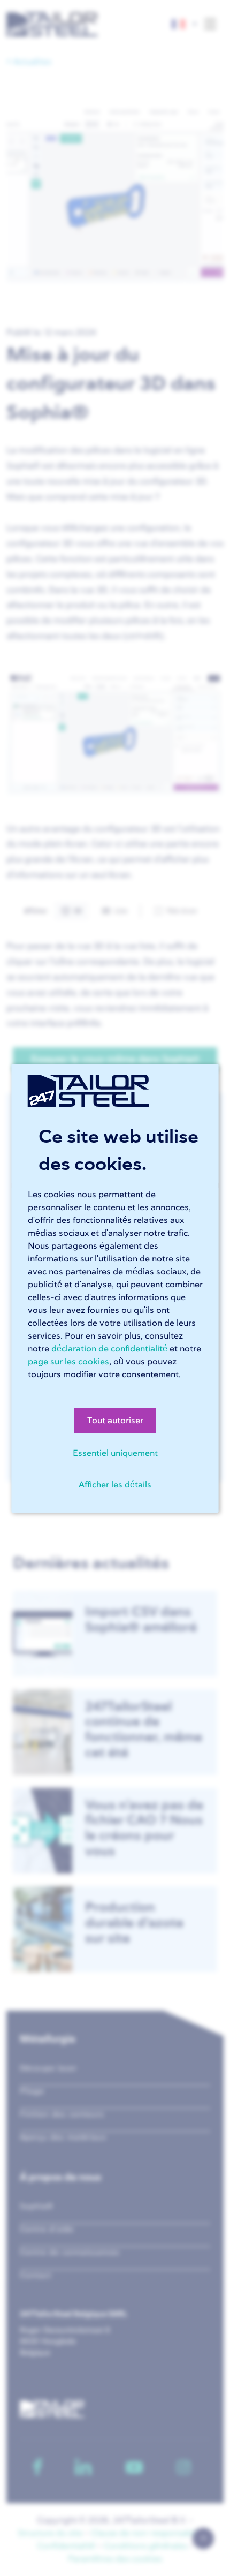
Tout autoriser (115, 1421)
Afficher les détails (115, 1485)
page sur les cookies (68, 1362)
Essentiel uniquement (115, 1453)
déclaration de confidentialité (109, 1349)
